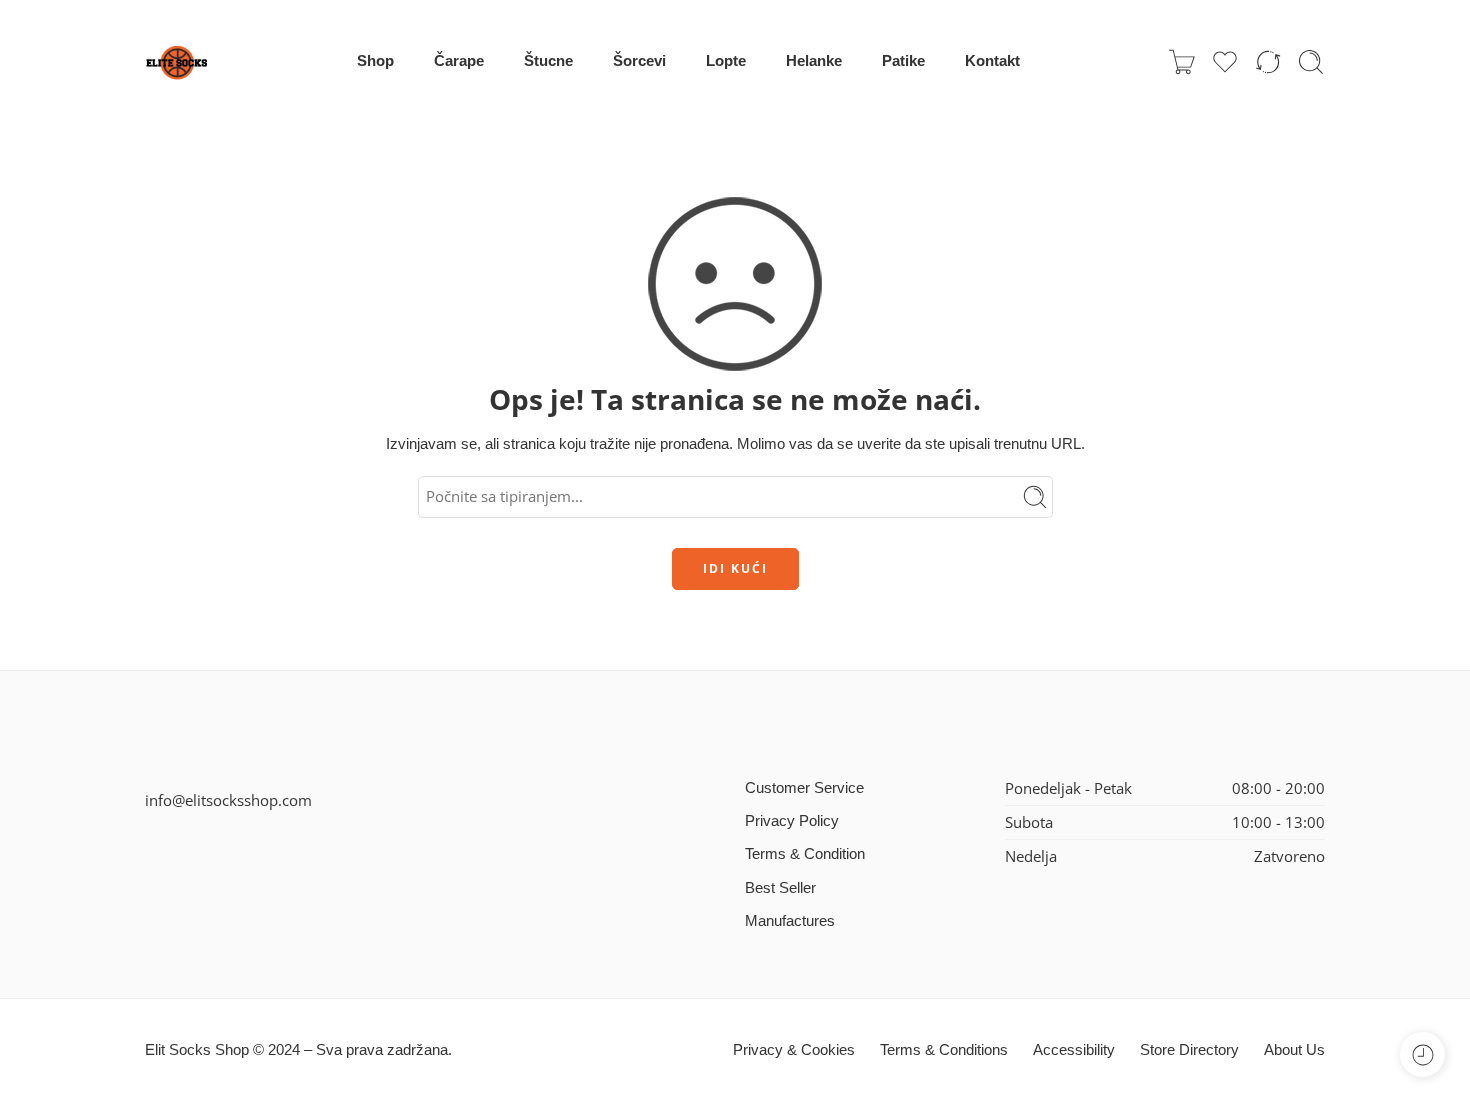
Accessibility (1074, 1050)
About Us (1294, 1050)
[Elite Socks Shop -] (177, 62)
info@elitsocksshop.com (228, 800)
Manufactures (790, 921)
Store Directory (1189, 1050)
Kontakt (992, 61)
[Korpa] (1182, 62)
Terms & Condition (805, 854)
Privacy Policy (792, 821)
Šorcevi (639, 61)
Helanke (814, 61)
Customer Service (804, 788)
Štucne (548, 61)
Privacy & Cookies (794, 1050)
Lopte (726, 61)
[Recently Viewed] (1422, 1054)
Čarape (459, 61)
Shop (375, 61)
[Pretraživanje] (1311, 62)
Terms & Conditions (944, 1050)
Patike (903, 61)
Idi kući (735, 568)
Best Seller (780, 888)
